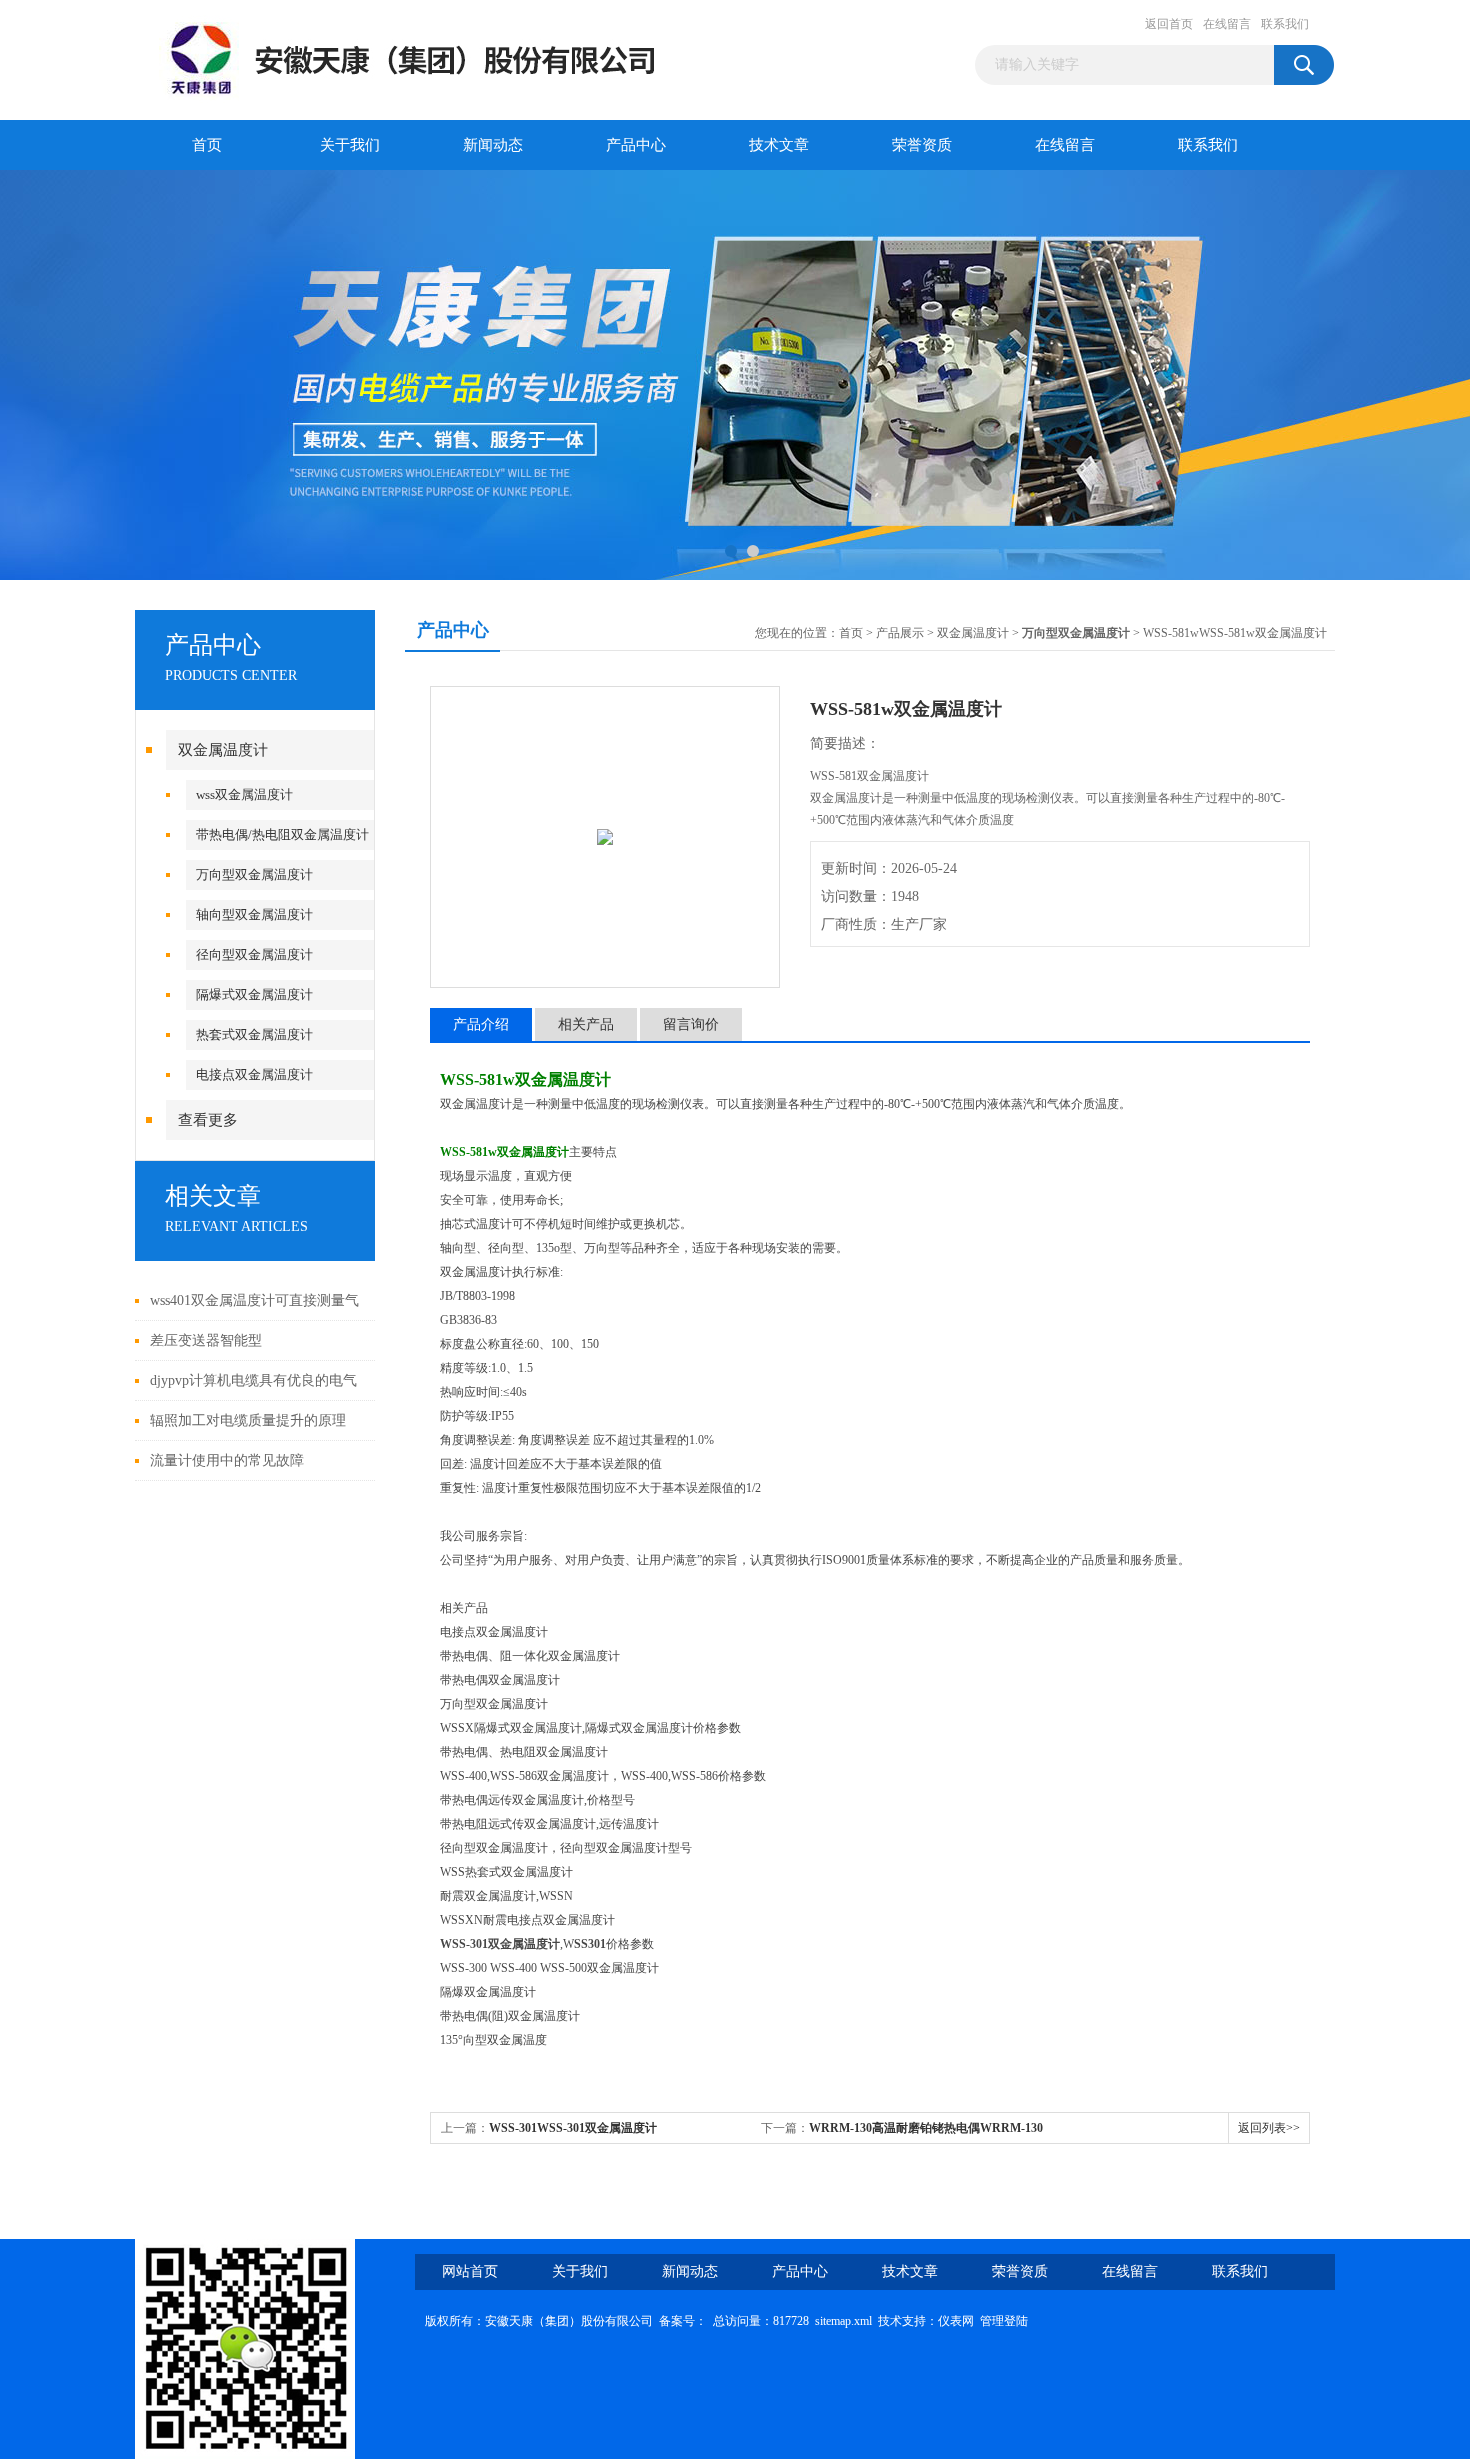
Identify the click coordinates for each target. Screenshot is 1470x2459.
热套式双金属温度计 (254, 1034)
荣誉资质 (922, 145)
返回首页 (1169, 24)
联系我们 (1285, 24)
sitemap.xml (843, 2321)
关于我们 (350, 145)
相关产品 (586, 1024)
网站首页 (470, 2271)
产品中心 (636, 145)
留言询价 (691, 1024)
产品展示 (900, 633)
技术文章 (779, 145)
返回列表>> (1269, 2128)
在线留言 (1227, 24)
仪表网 (956, 2321)
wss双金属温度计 (244, 794)
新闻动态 (493, 145)
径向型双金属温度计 (254, 954)
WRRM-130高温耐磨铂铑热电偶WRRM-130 (926, 2128)
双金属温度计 (223, 750)
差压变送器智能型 (206, 1340)
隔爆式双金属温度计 (254, 994)
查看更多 (208, 1120)
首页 (207, 145)
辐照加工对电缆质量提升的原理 (248, 1420)
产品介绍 (481, 1024)
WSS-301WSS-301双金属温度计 (573, 2128)
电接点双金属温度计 (254, 1074)
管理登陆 (1004, 2321)
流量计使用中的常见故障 (227, 1460)
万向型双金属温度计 (254, 874)
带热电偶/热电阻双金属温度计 (282, 834)
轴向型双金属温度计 (254, 914)
